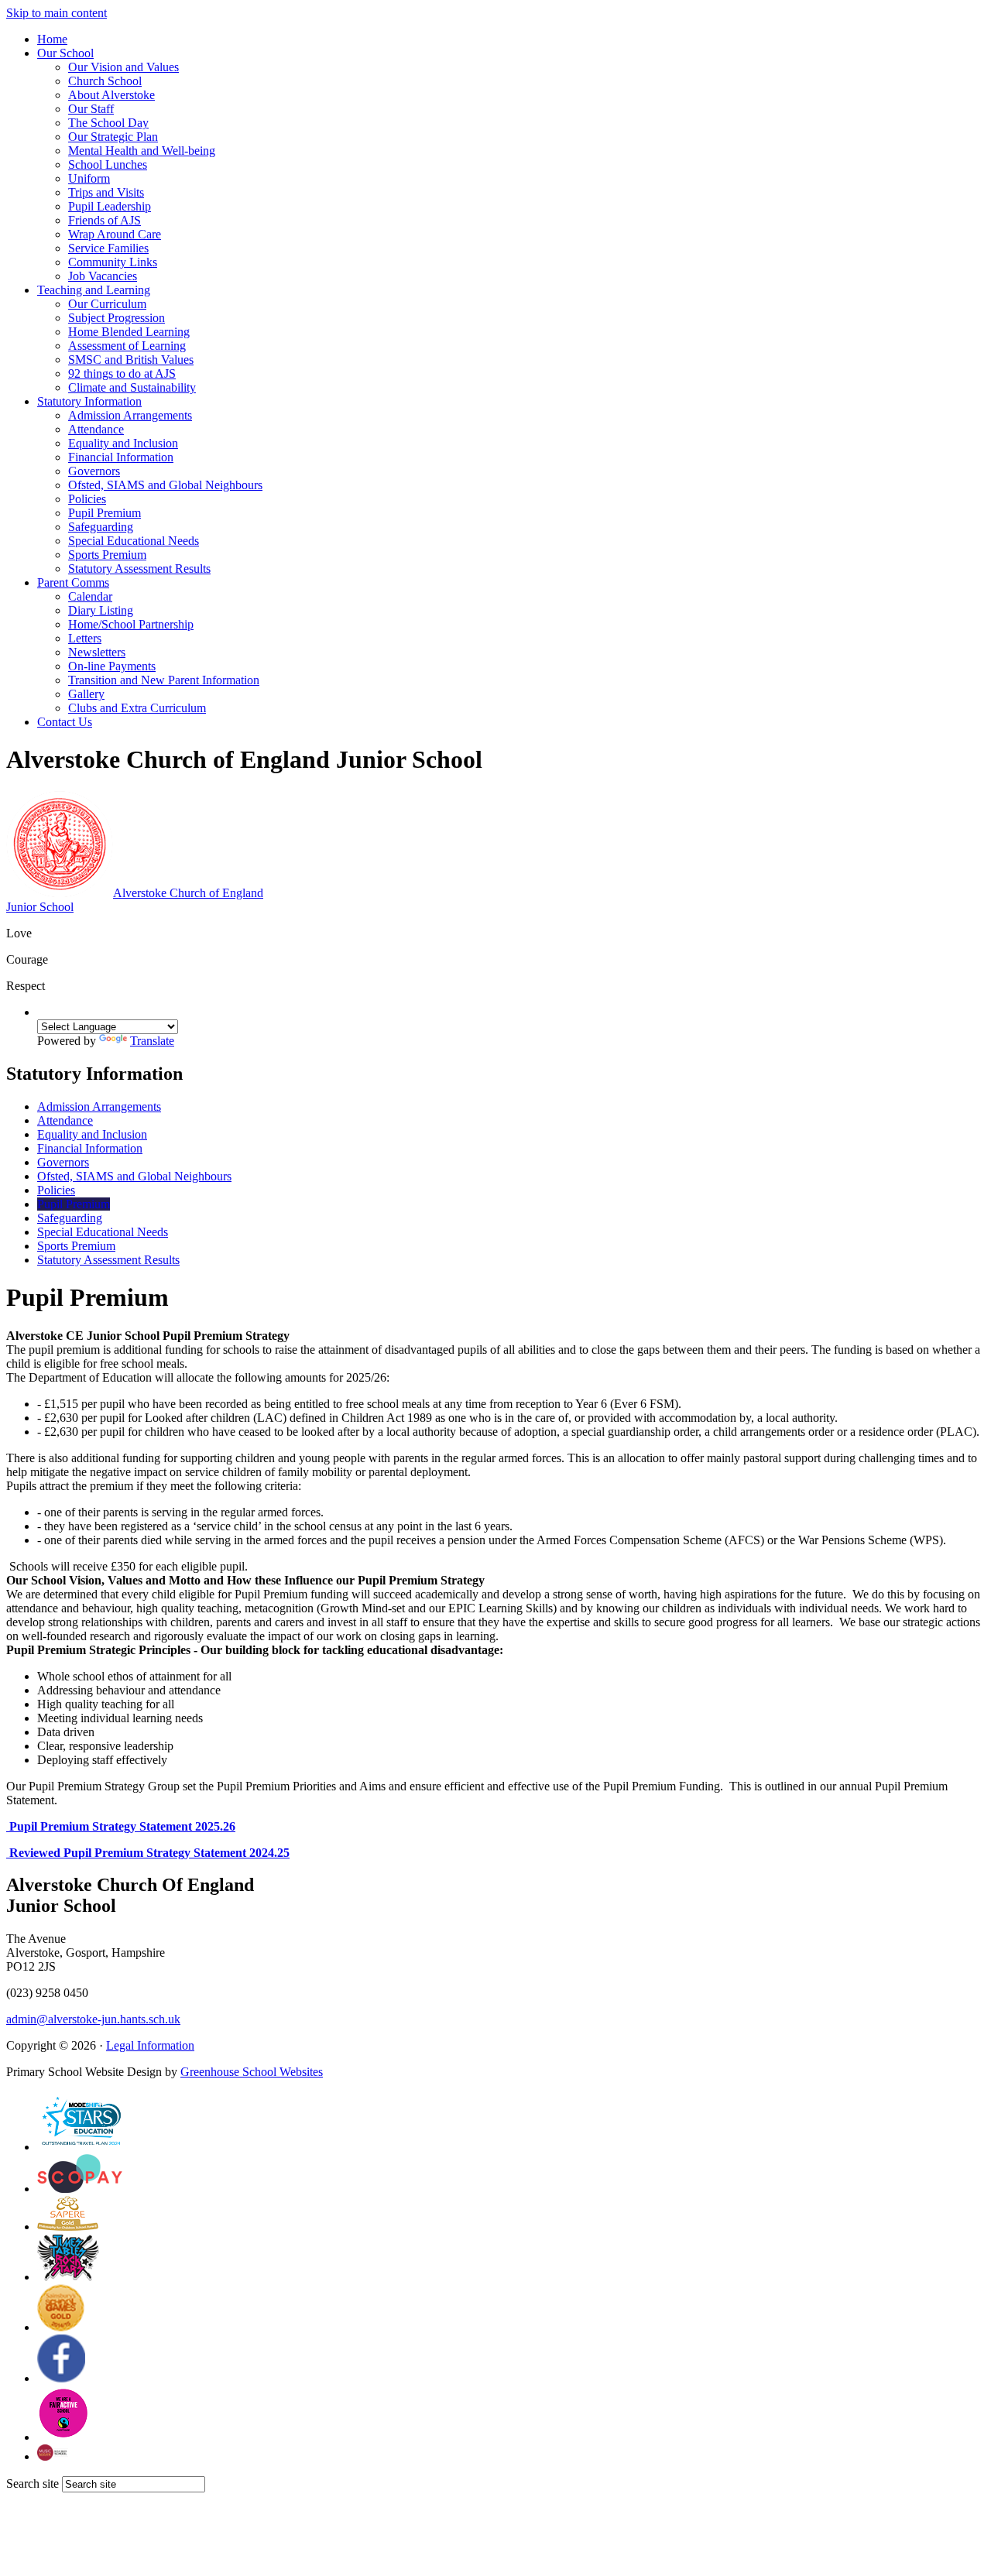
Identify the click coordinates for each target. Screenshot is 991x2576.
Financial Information (121, 457)
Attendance (96, 429)
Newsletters (97, 652)
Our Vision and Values (123, 67)
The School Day (108, 123)
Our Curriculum (107, 304)
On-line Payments (112, 666)
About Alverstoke (111, 95)
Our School (65, 53)
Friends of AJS (105, 220)
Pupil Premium (105, 513)
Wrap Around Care (115, 234)
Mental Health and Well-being (142, 151)
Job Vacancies (103, 276)
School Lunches (108, 164)
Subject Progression (117, 318)
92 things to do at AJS (122, 373)
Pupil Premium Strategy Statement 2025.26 (121, 1826)
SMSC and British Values (131, 360)
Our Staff (91, 109)
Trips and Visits (106, 192)
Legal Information (150, 2045)
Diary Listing (101, 610)
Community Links (113, 262)
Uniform (89, 178)
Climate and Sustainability (132, 387)
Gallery (86, 694)
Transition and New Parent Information (164, 680)
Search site (33, 2484)
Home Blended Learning (129, 332)
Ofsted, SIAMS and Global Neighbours (165, 485)
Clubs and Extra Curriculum (137, 708)
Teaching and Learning (94, 290)
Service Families (108, 248)
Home (52, 39)
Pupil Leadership (110, 206)
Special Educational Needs (134, 541)
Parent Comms (73, 582)
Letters (85, 638)
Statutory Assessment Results (139, 569)
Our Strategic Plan (113, 137)
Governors (94, 471)
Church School (105, 81)
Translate (152, 1041)
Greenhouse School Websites (252, 2072)
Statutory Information (89, 401)
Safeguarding (101, 527)
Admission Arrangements (130, 415)
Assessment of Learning (127, 346)
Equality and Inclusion (123, 443)
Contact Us (65, 722)
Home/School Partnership (131, 624)
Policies (87, 499)
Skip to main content (57, 13)
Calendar (90, 596)
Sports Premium (107, 555)
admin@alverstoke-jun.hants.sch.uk (93, 2019)
